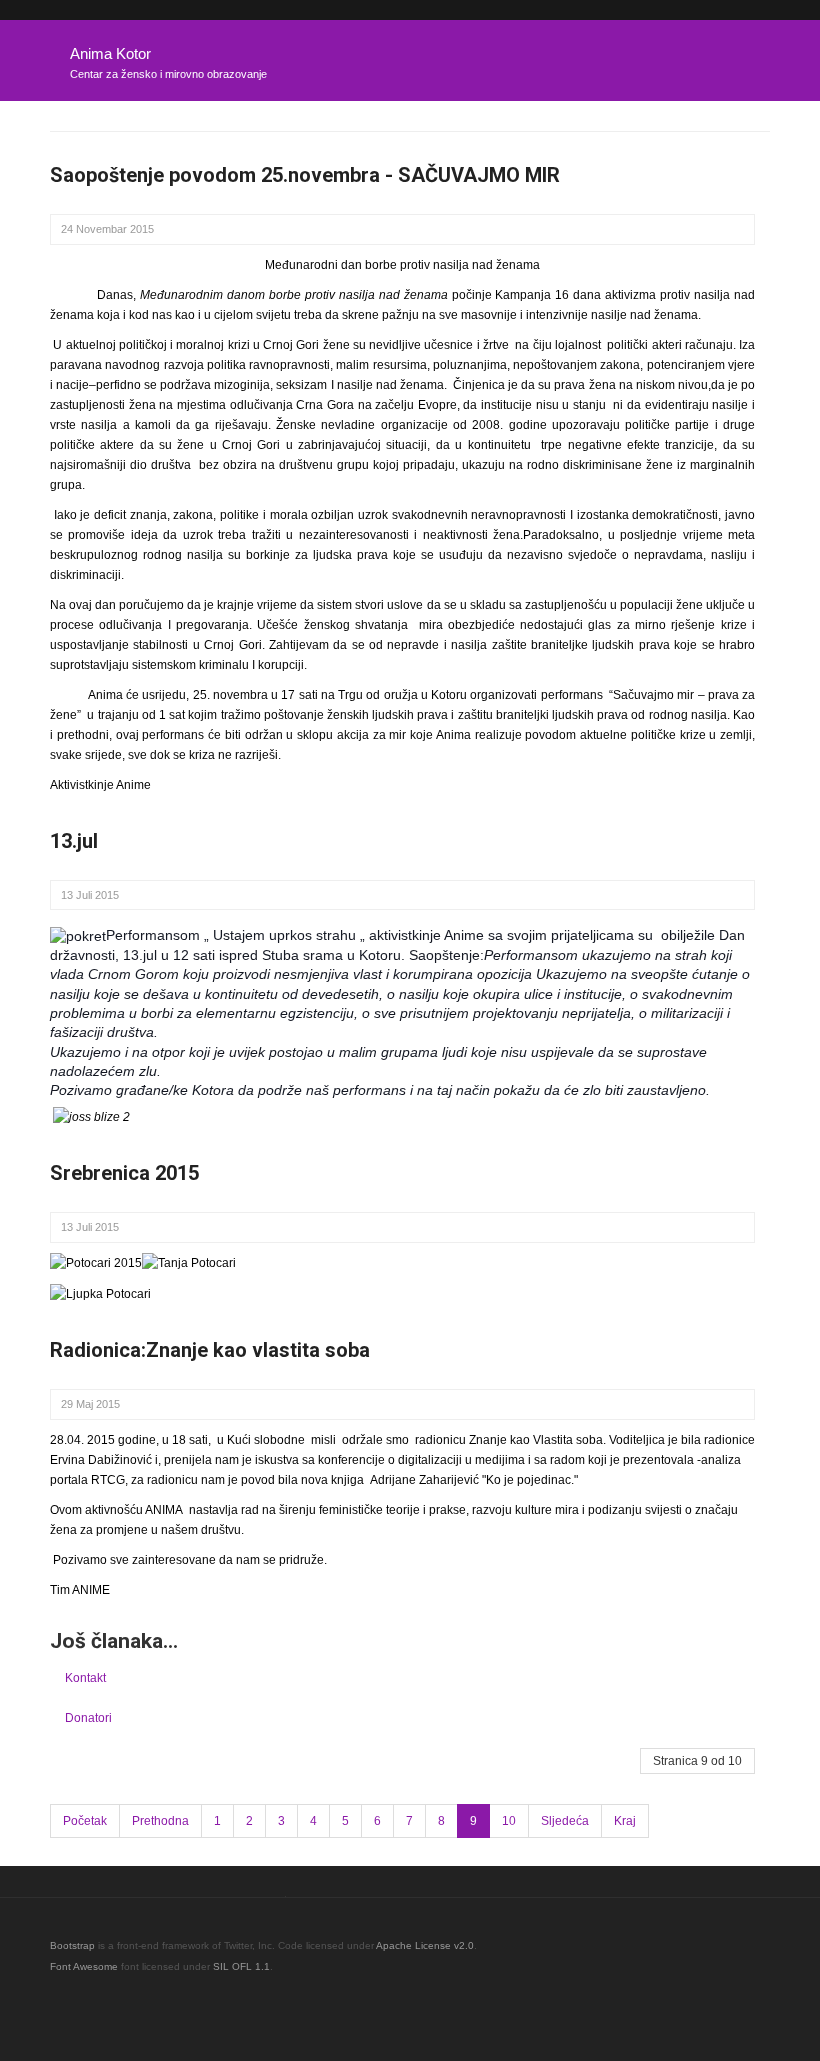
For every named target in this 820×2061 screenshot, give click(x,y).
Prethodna (160, 1821)
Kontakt (85, 1678)
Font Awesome (84, 1966)
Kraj (625, 1821)
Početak (85, 1821)
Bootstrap (72, 1945)
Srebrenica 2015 (124, 1173)
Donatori (88, 1718)
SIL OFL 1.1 (241, 1966)
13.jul (74, 841)
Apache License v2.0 (425, 1945)
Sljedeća (565, 1821)
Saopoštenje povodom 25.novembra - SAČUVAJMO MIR (305, 175)
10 (509, 1821)
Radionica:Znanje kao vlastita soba (210, 1350)
